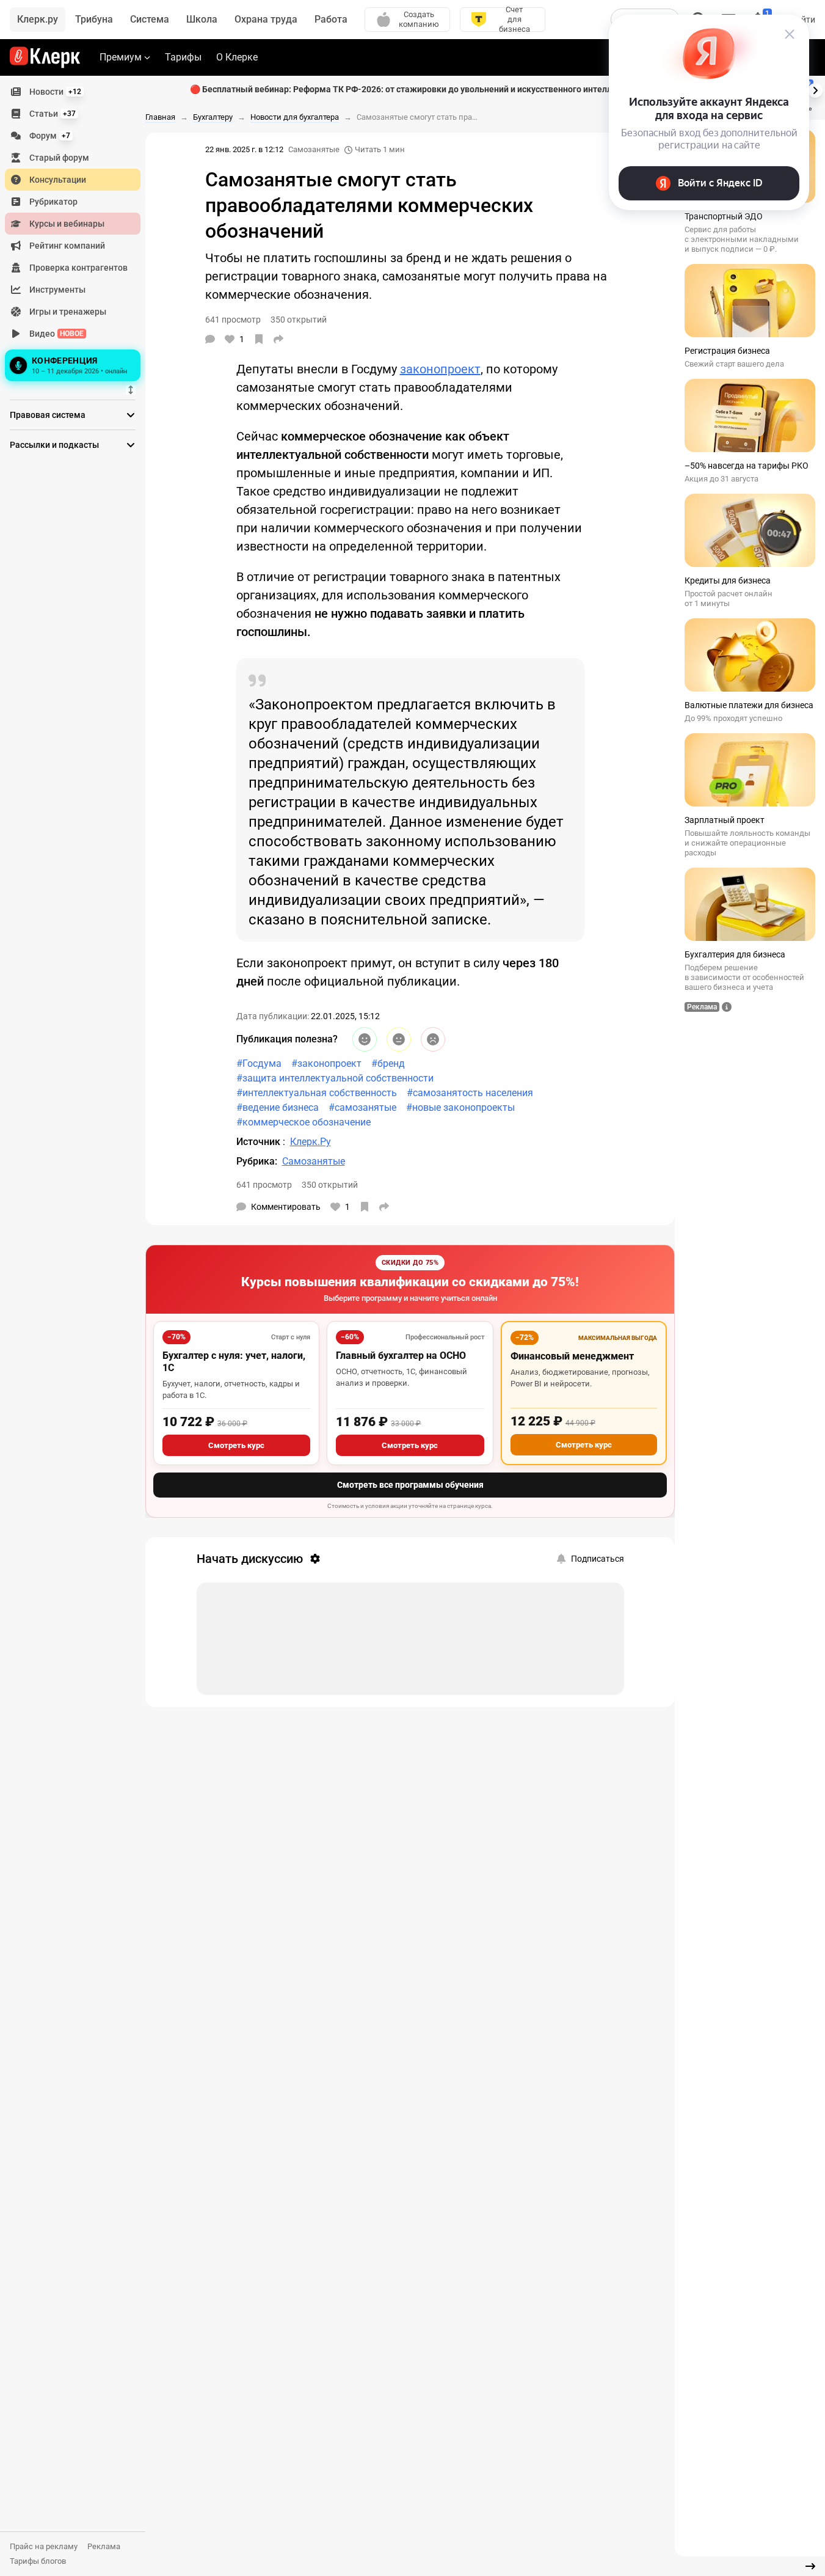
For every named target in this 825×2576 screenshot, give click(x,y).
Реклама (104, 2546)
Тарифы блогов (38, 2561)
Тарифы (183, 57)
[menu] (78, 233)
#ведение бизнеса (278, 1107)
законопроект (440, 369)
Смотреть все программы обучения (410, 1485)
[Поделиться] (278, 339)
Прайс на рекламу (44, 2546)
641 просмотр (264, 1185)
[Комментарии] (210, 339)
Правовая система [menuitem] (48, 415)
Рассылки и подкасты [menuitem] (54, 445)
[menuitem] (73, 92)
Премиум (121, 57)
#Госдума (259, 1063)
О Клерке (237, 57)
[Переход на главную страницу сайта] (45, 57)
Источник (260, 1142)
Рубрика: (257, 1161)
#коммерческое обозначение (303, 1122)
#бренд (388, 1063)
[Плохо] (433, 1039)
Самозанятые (314, 149)
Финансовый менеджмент (572, 1356)
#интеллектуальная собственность (317, 1093)
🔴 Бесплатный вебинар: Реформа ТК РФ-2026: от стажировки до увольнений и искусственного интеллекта (410, 89)
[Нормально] (399, 1039)
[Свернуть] (810, 2566)
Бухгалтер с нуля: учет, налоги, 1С (234, 1362)
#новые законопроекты (460, 1107)
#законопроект (326, 1063)
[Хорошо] (365, 1039)
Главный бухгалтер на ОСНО (401, 1356)
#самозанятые (362, 1107)
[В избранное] (259, 339)
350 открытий (330, 1185)
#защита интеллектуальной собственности (335, 1078)
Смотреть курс (236, 1445)
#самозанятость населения (470, 1093)
